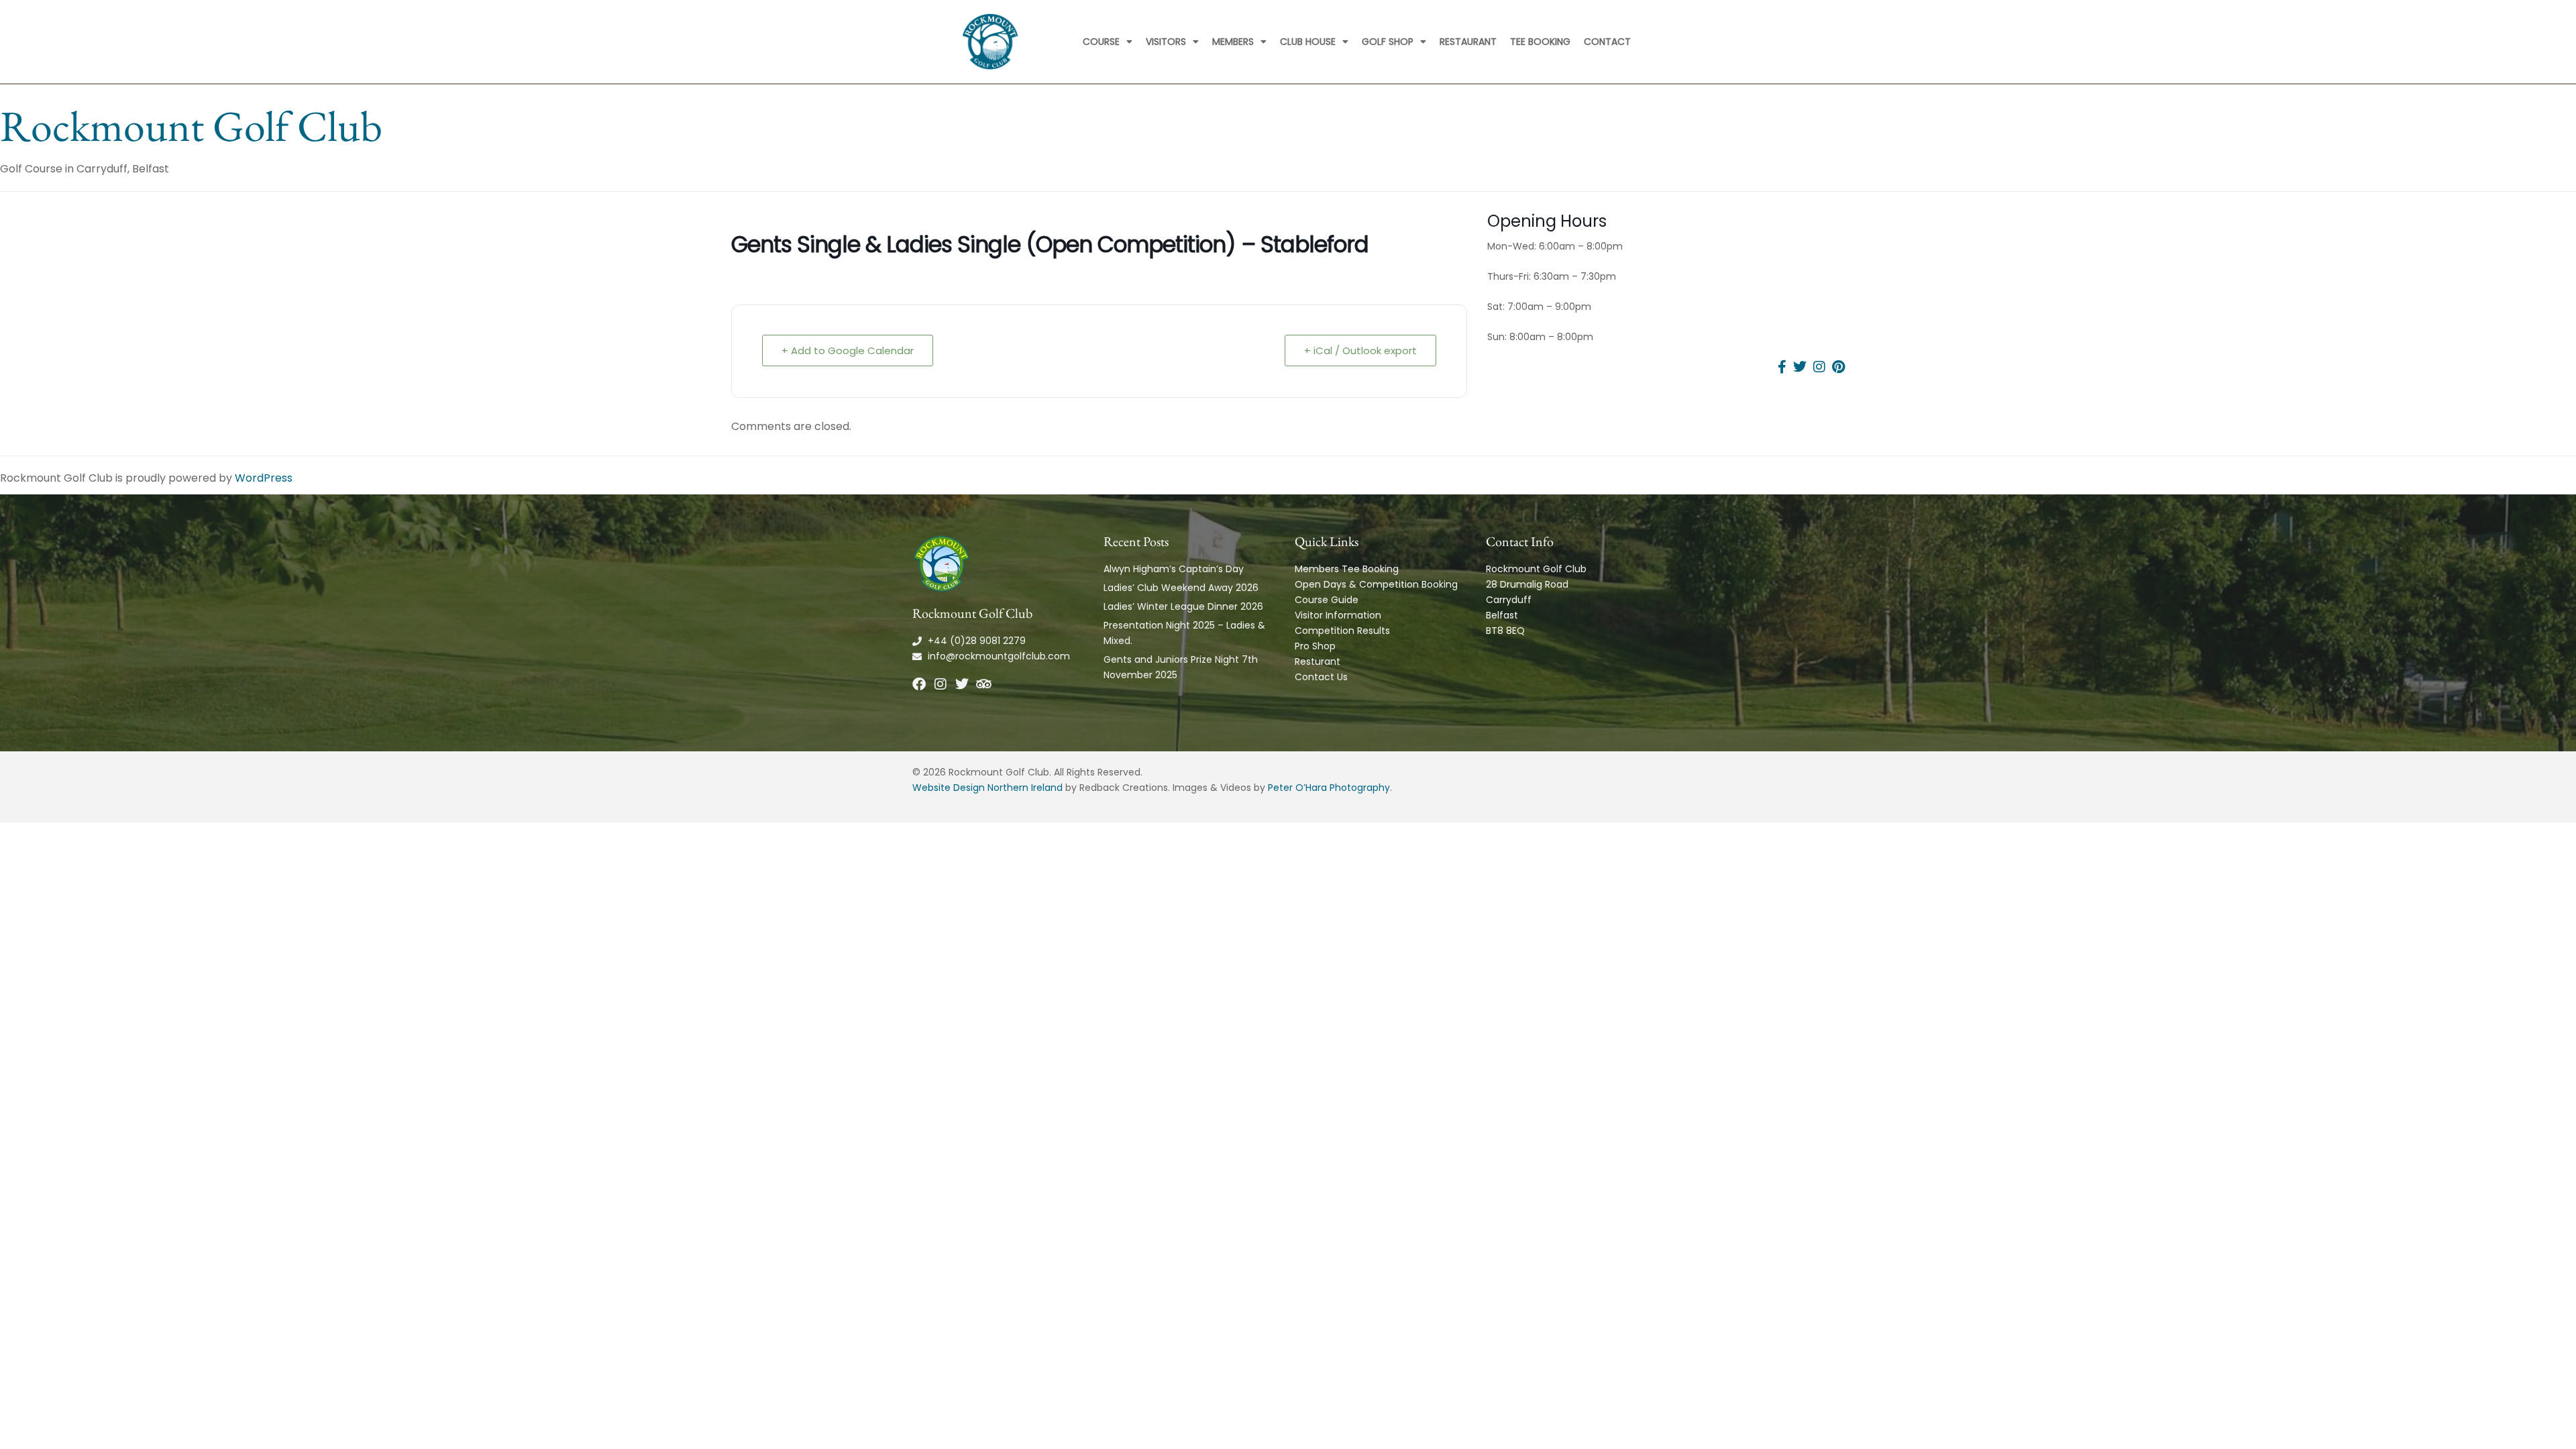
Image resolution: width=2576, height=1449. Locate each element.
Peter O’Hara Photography (1329, 788)
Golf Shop (1388, 42)
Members (1233, 42)
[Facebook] (919, 684)
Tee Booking (1540, 42)
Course (1101, 42)
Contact (1607, 42)
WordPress (264, 478)
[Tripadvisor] (983, 684)
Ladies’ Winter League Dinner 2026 (1183, 606)
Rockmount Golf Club (191, 126)
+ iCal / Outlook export (1360, 351)
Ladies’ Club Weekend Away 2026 (1181, 588)
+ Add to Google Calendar (848, 351)
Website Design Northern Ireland (987, 788)
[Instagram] (941, 684)
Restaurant (1468, 42)
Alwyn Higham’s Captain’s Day (1174, 569)
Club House (1308, 42)
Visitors (1166, 42)
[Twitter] (962, 684)
